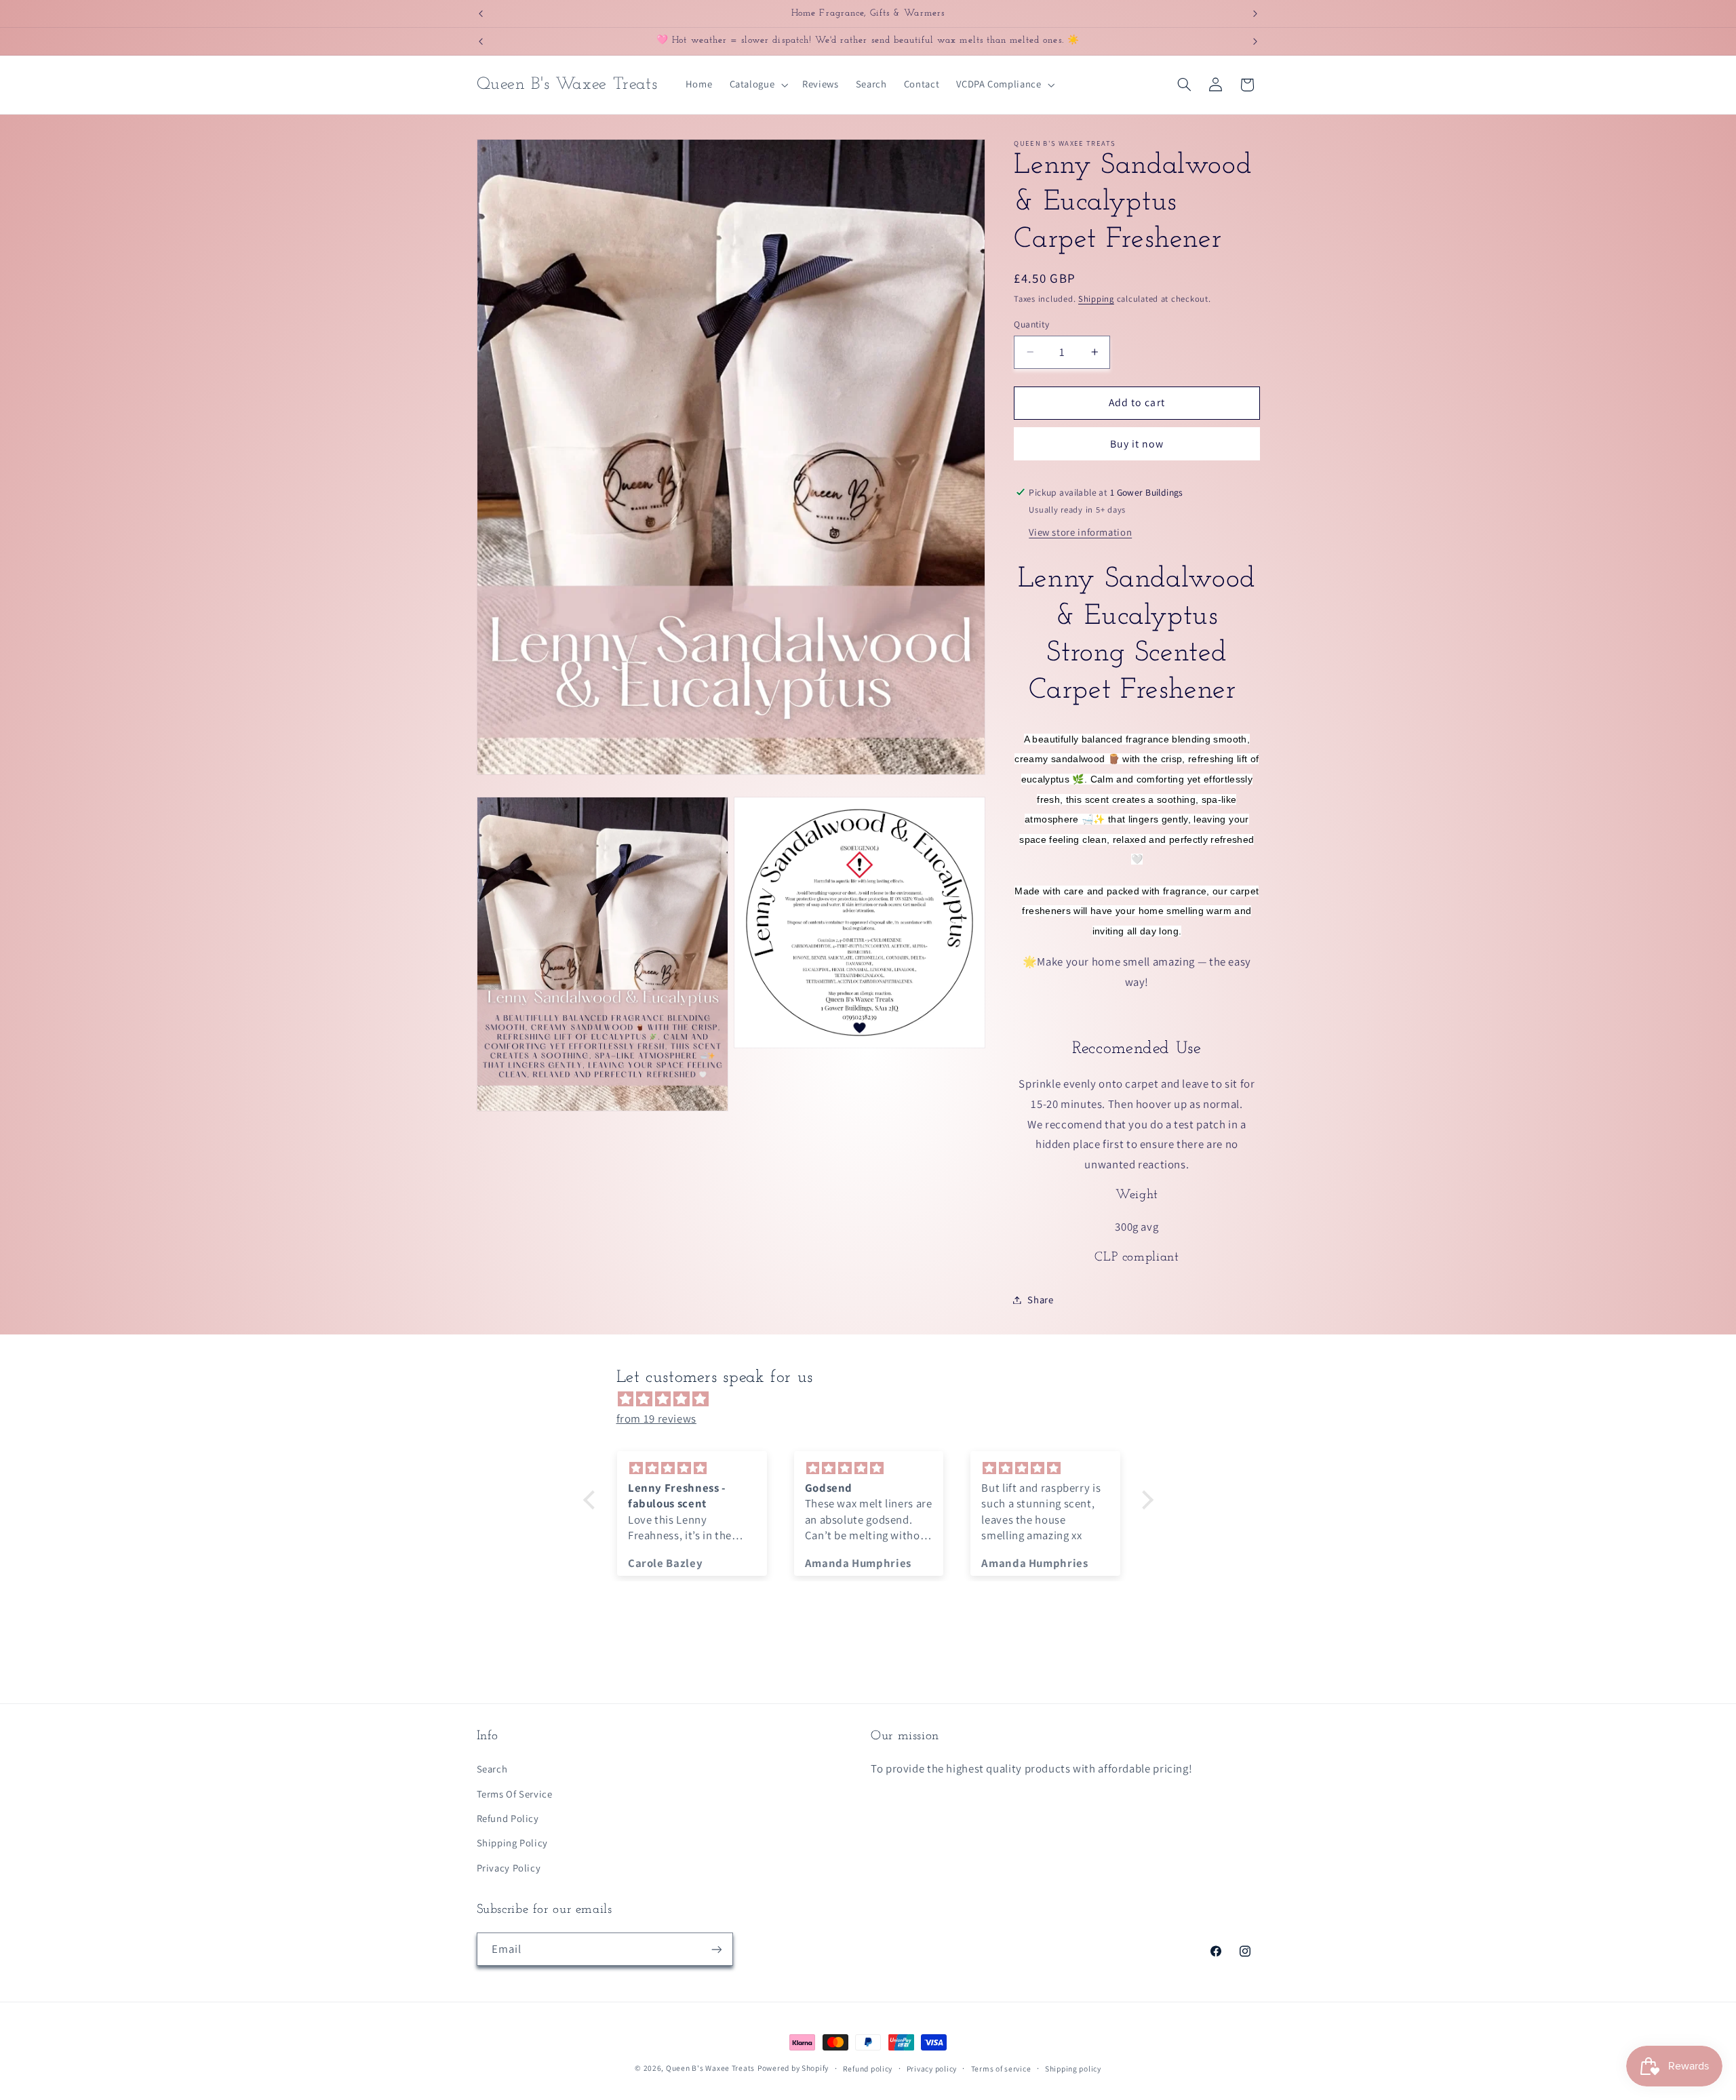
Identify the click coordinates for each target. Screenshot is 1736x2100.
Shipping (1096, 299)
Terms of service (1001, 2068)
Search (492, 1769)
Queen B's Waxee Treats (710, 2068)
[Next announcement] (1255, 14)
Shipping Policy (512, 1843)
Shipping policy (1073, 2068)
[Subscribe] (716, 1949)
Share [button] (1040, 1300)
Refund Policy (508, 1818)
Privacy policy (932, 2068)
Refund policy (868, 2068)
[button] (757, 85)
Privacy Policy (509, 1868)
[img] (875, 1400)
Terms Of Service (515, 1794)
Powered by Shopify (793, 2068)
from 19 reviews (656, 1419)
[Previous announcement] (481, 14)
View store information (1080, 532)
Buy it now (1137, 444)
